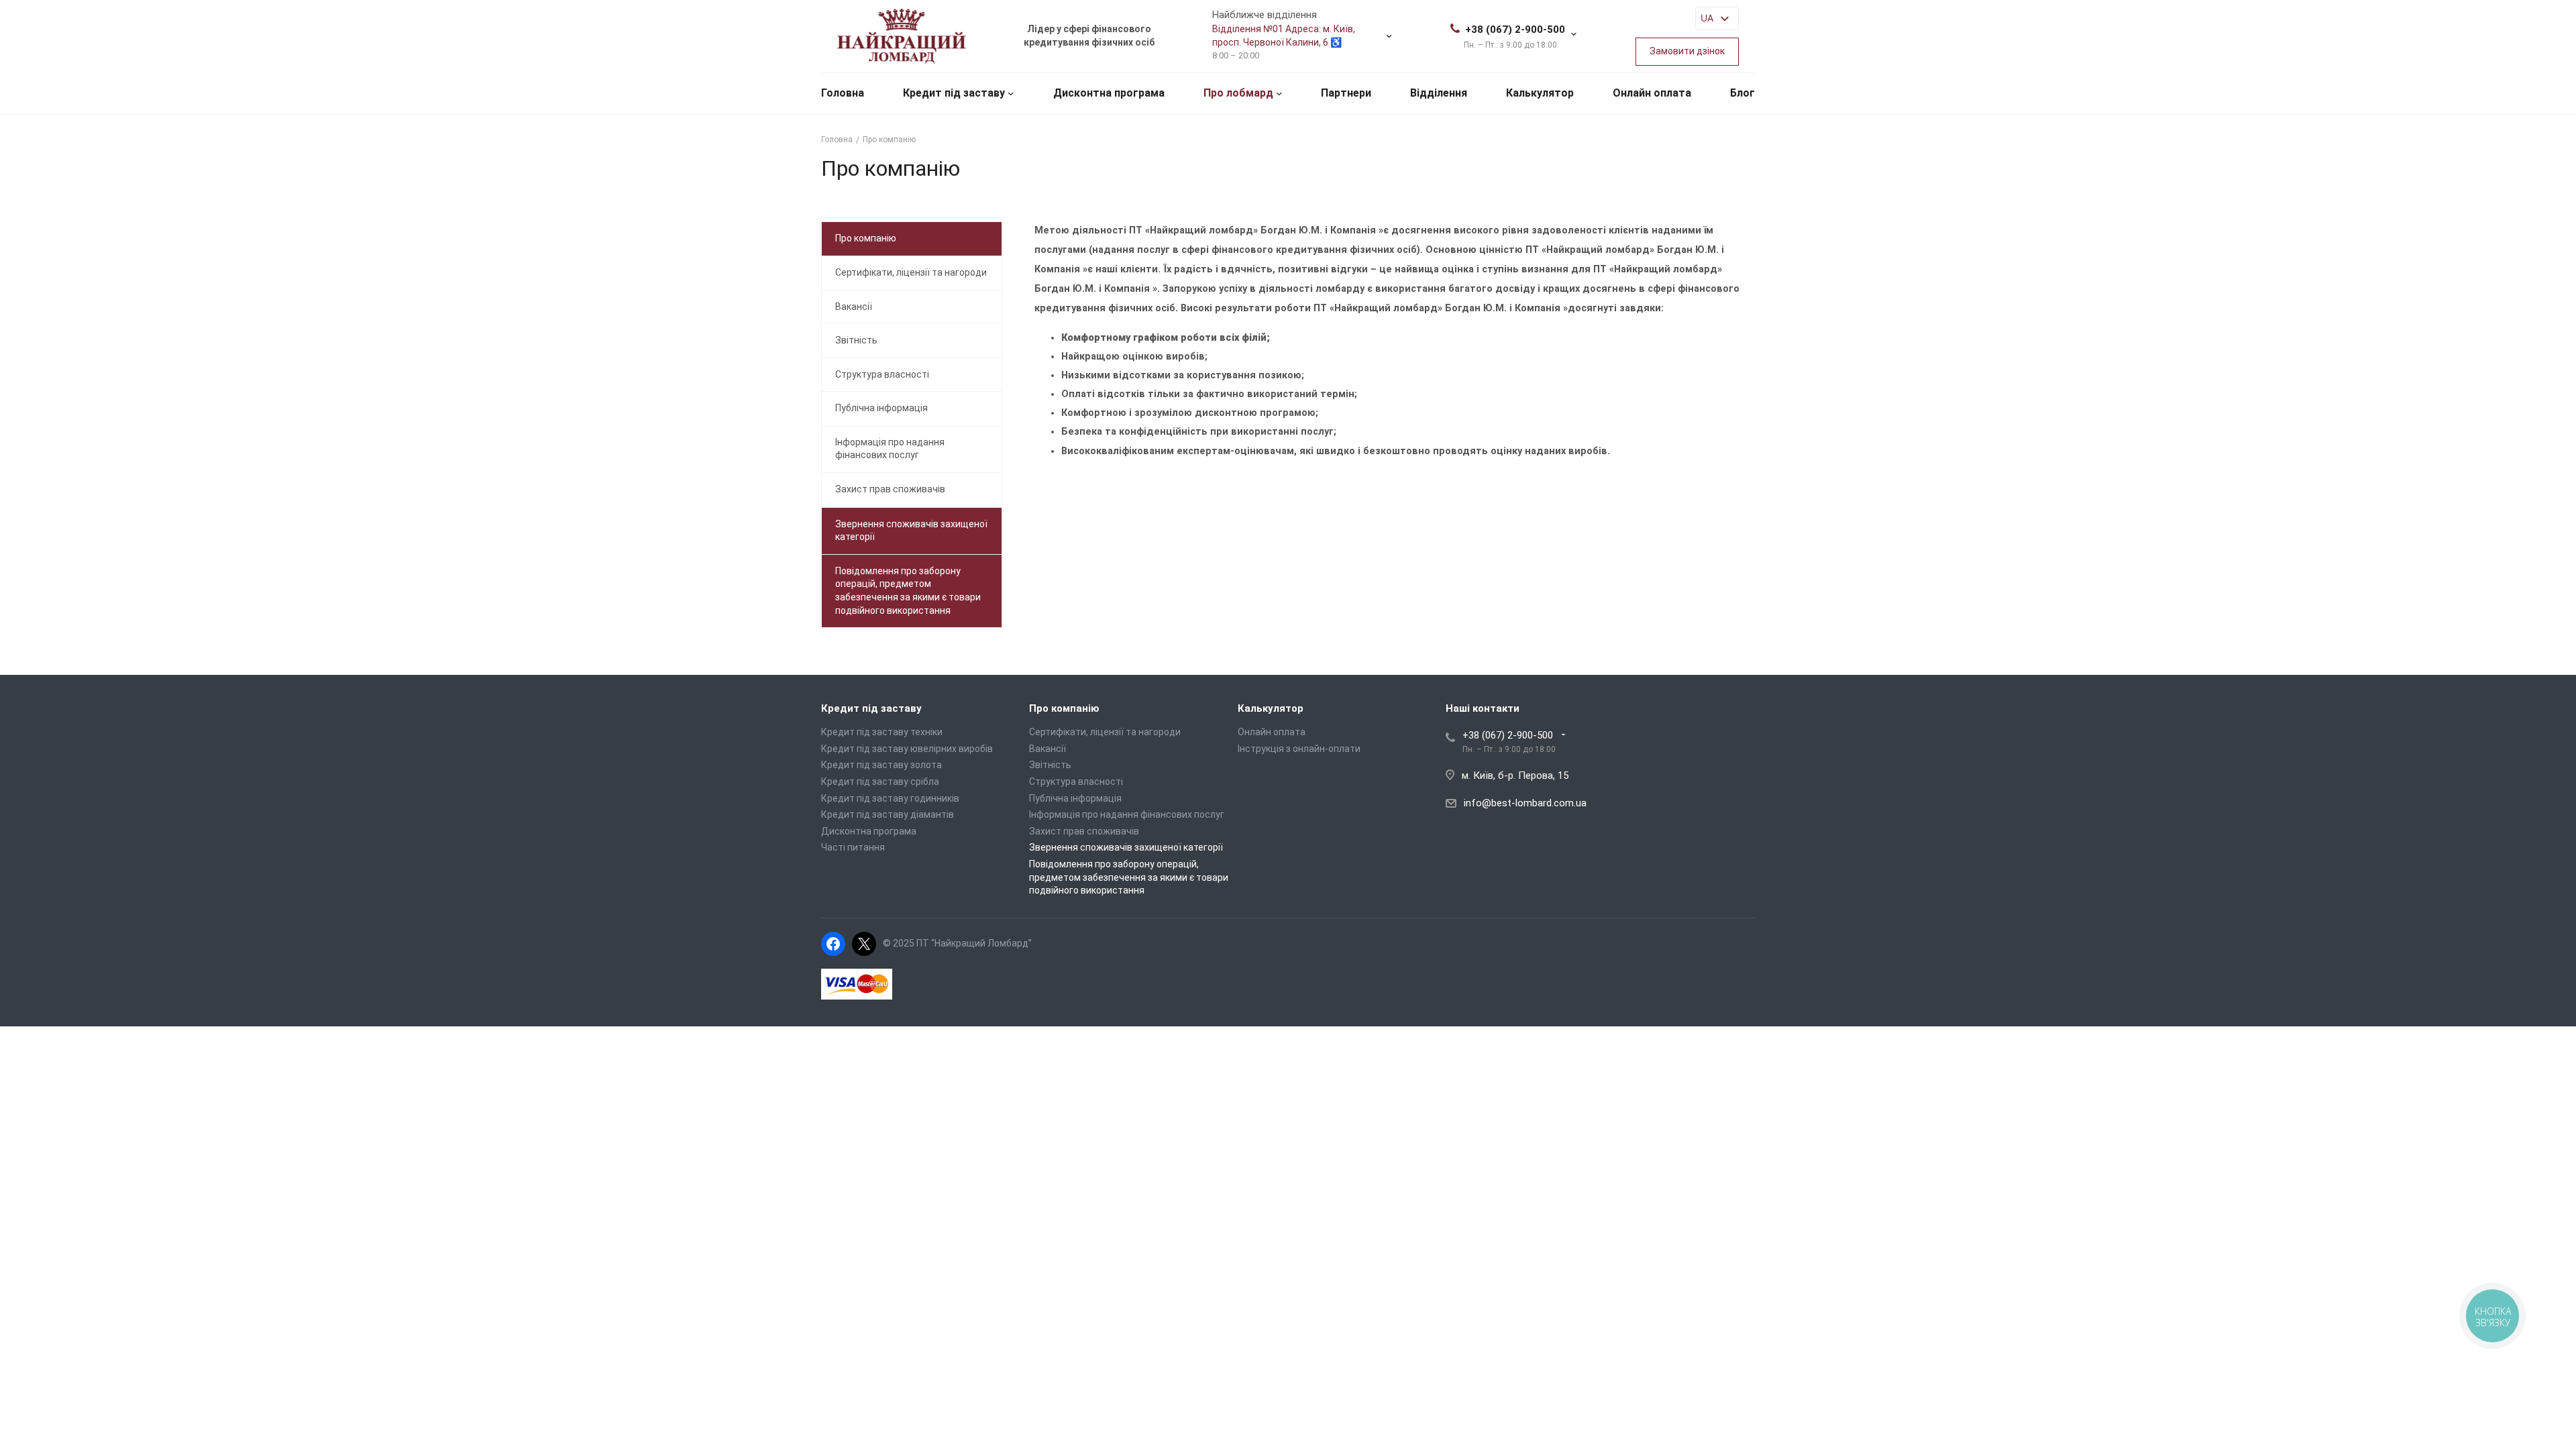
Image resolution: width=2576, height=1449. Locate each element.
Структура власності (882, 374)
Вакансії (854, 307)
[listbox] (1717, 18)
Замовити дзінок (1687, 51)
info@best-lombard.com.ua (1525, 803)
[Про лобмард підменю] (1279, 93)
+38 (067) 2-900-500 (1515, 30)
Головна (843, 93)
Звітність (856, 340)
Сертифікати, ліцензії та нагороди (911, 272)
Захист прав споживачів (890, 489)
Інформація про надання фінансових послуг (890, 449)
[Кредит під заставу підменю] (1011, 93)
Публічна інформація (881, 408)
